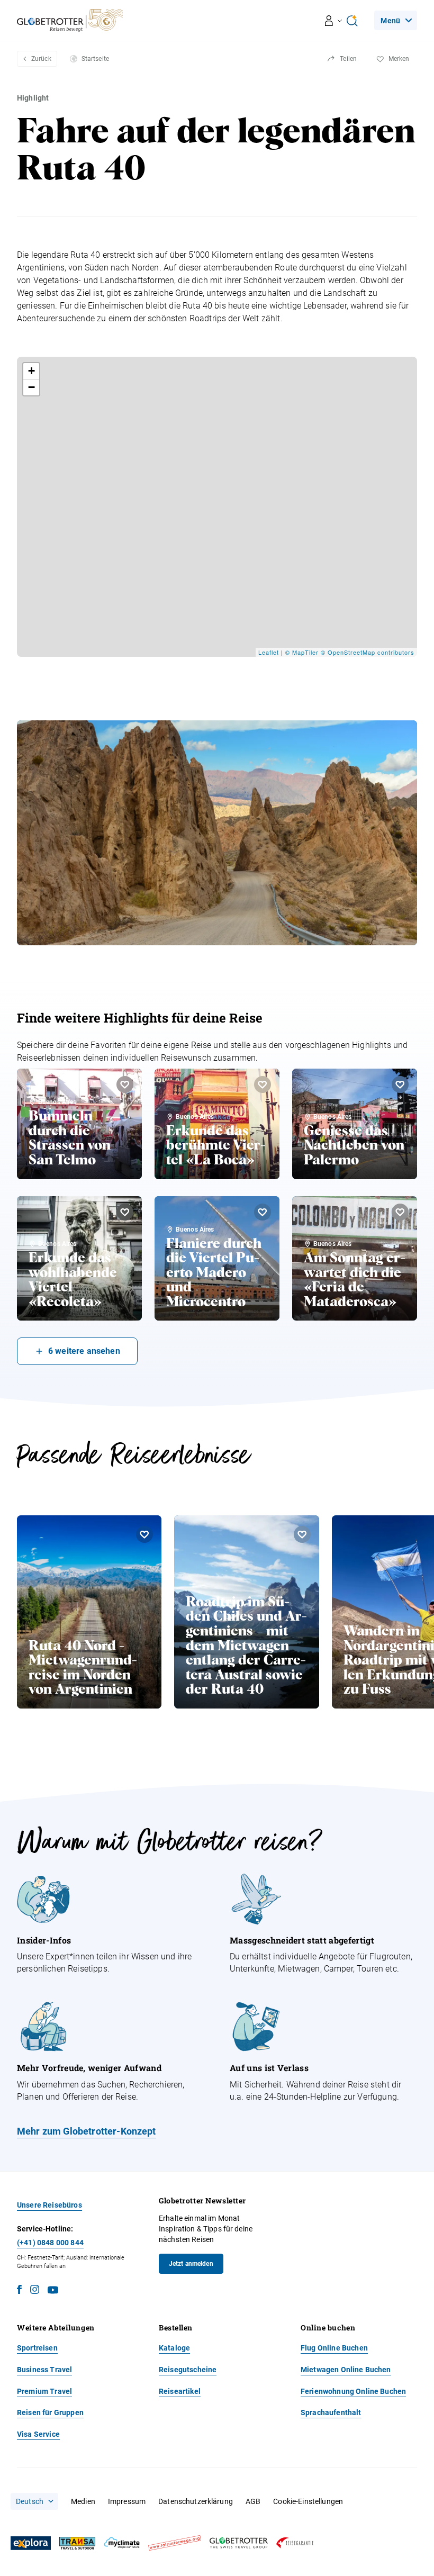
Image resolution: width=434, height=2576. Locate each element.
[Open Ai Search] (352, 21)
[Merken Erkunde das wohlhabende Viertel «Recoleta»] (125, 1212)
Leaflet (269, 652)
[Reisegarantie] (295, 2543)
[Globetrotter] (239, 2543)
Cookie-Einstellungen (308, 2501)
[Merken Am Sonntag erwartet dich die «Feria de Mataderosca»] (400, 1212)
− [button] (32, 387)
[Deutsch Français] (34, 2501)
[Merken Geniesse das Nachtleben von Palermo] (400, 1084)
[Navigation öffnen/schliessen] (334, 21)
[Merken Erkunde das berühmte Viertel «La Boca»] (263, 1084)
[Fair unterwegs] (175, 2543)
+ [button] (32, 371)
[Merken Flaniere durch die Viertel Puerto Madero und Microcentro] (263, 1212)
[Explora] (31, 2543)
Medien (83, 2501)
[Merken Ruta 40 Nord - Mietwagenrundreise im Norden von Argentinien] (144, 1534)
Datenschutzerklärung (196, 2501)
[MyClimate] (122, 2543)
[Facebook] (19, 2291)
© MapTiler (302, 652)
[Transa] (77, 2543)
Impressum (127, 2501)
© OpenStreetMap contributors (368, 652)
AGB (253, 2501)
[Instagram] (35, 2291)
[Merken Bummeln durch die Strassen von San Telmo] (125, 1084)
